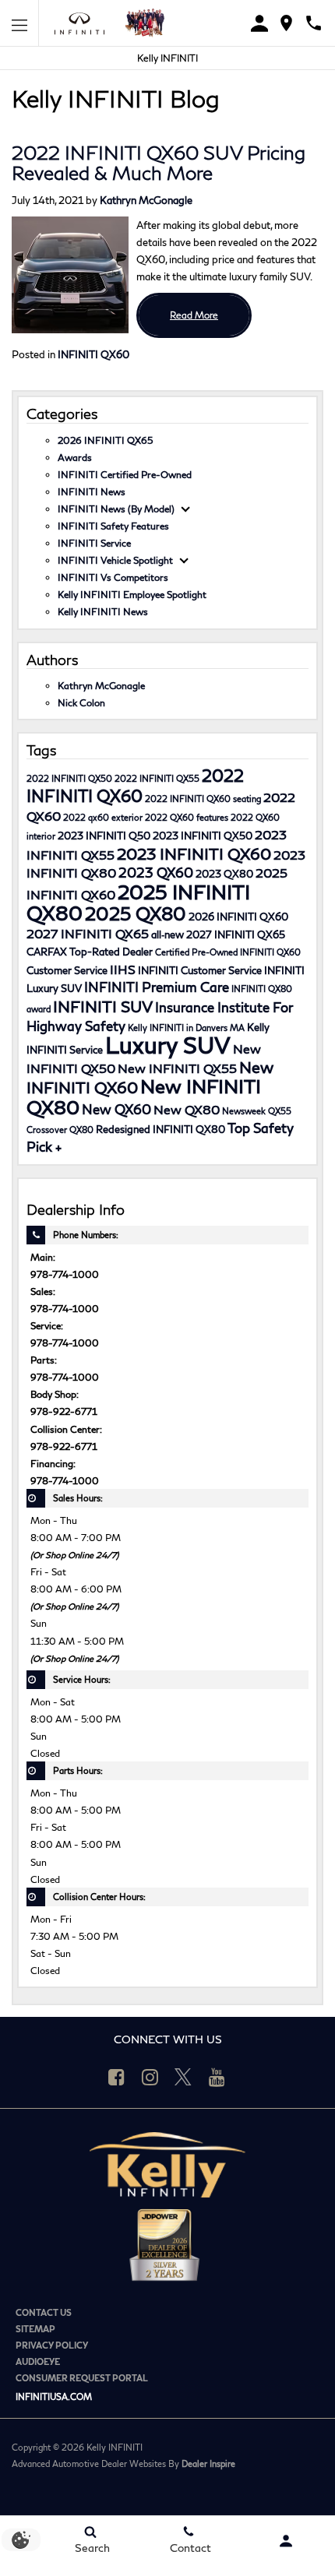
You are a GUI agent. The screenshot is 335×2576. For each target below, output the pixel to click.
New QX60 (116, 1109)
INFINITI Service (94, 543)
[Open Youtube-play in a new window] (217, 2077)
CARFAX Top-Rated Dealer (90, 952)
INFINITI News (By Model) (116, 509)
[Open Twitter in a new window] (183, 2077)
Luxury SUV (168, 1045)
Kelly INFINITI (167, 58)
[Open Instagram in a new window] (150, 2077)
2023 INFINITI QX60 (194, 853)
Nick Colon (81, 702)
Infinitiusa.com (54, 2397)
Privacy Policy (52, 2345)
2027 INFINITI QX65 (88, 933)
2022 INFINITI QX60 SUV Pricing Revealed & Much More (159, 162)
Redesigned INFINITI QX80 (160, 1129)
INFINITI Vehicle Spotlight (115, 560)
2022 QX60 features (187, 817)
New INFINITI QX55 (177, 1068)
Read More (194, 315)
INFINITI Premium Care (157, 987)
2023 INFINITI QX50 (203, 836)
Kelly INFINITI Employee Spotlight (132, 594)
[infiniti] (84, 24)
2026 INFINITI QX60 (238, 917)
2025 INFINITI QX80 (138, 902)
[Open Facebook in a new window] (116, 2077)
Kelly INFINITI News (103, 611)
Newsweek (244, 1111)
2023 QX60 (156, 873)
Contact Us (44, 2312)
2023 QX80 (224, 874)
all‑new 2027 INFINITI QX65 (218, 934)
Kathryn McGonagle (146, 200)
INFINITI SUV (103, 1006)
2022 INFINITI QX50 (69, 778)
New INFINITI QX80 (144, 1096)
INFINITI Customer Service (200, 970)
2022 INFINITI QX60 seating (203, 799)
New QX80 (187, 1109)
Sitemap (35, 2329)
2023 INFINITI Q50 (104, 836)
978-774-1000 (65, 1274)
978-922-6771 (64, 1411)
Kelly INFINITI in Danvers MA (186, 1028)
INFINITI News (92, 491)
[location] (286, 23)
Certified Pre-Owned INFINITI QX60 (228, 952)
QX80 (81, 1130)
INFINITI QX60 (93, 354)
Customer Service (67, 970)
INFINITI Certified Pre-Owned (125, 474)
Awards (75, 457)
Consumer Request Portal (82, 2378)
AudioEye (38, 2361)
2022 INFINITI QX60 (135, 785)
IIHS (123, 969)
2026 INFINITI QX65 (105, 440)
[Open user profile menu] (286, 2541)
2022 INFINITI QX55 (157, 778)
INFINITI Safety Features (113, 526)
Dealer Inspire (208, 2463)
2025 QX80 (136, 914)
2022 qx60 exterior (103, 817)
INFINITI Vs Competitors (113, 577)
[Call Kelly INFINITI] (314, 23)
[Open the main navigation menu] (19, 23)
